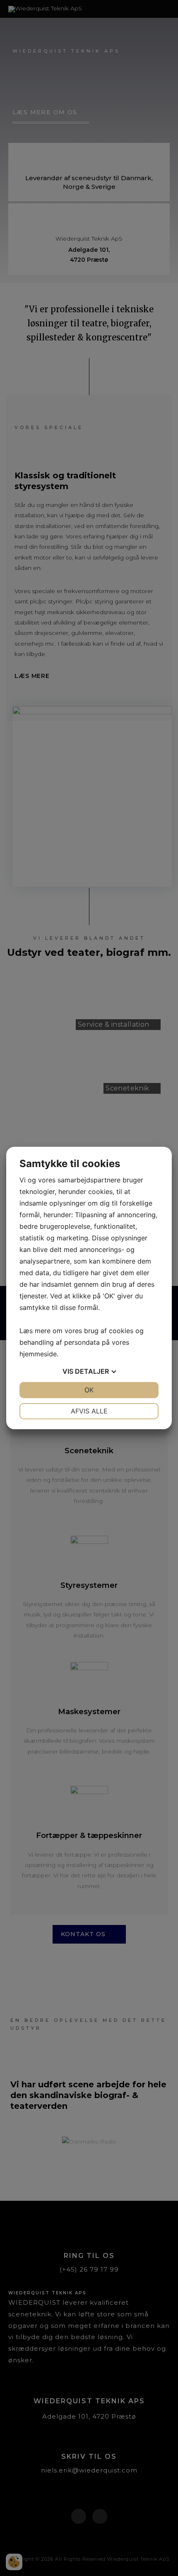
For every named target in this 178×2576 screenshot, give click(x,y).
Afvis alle (89, 1411)
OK (89, 1390)
